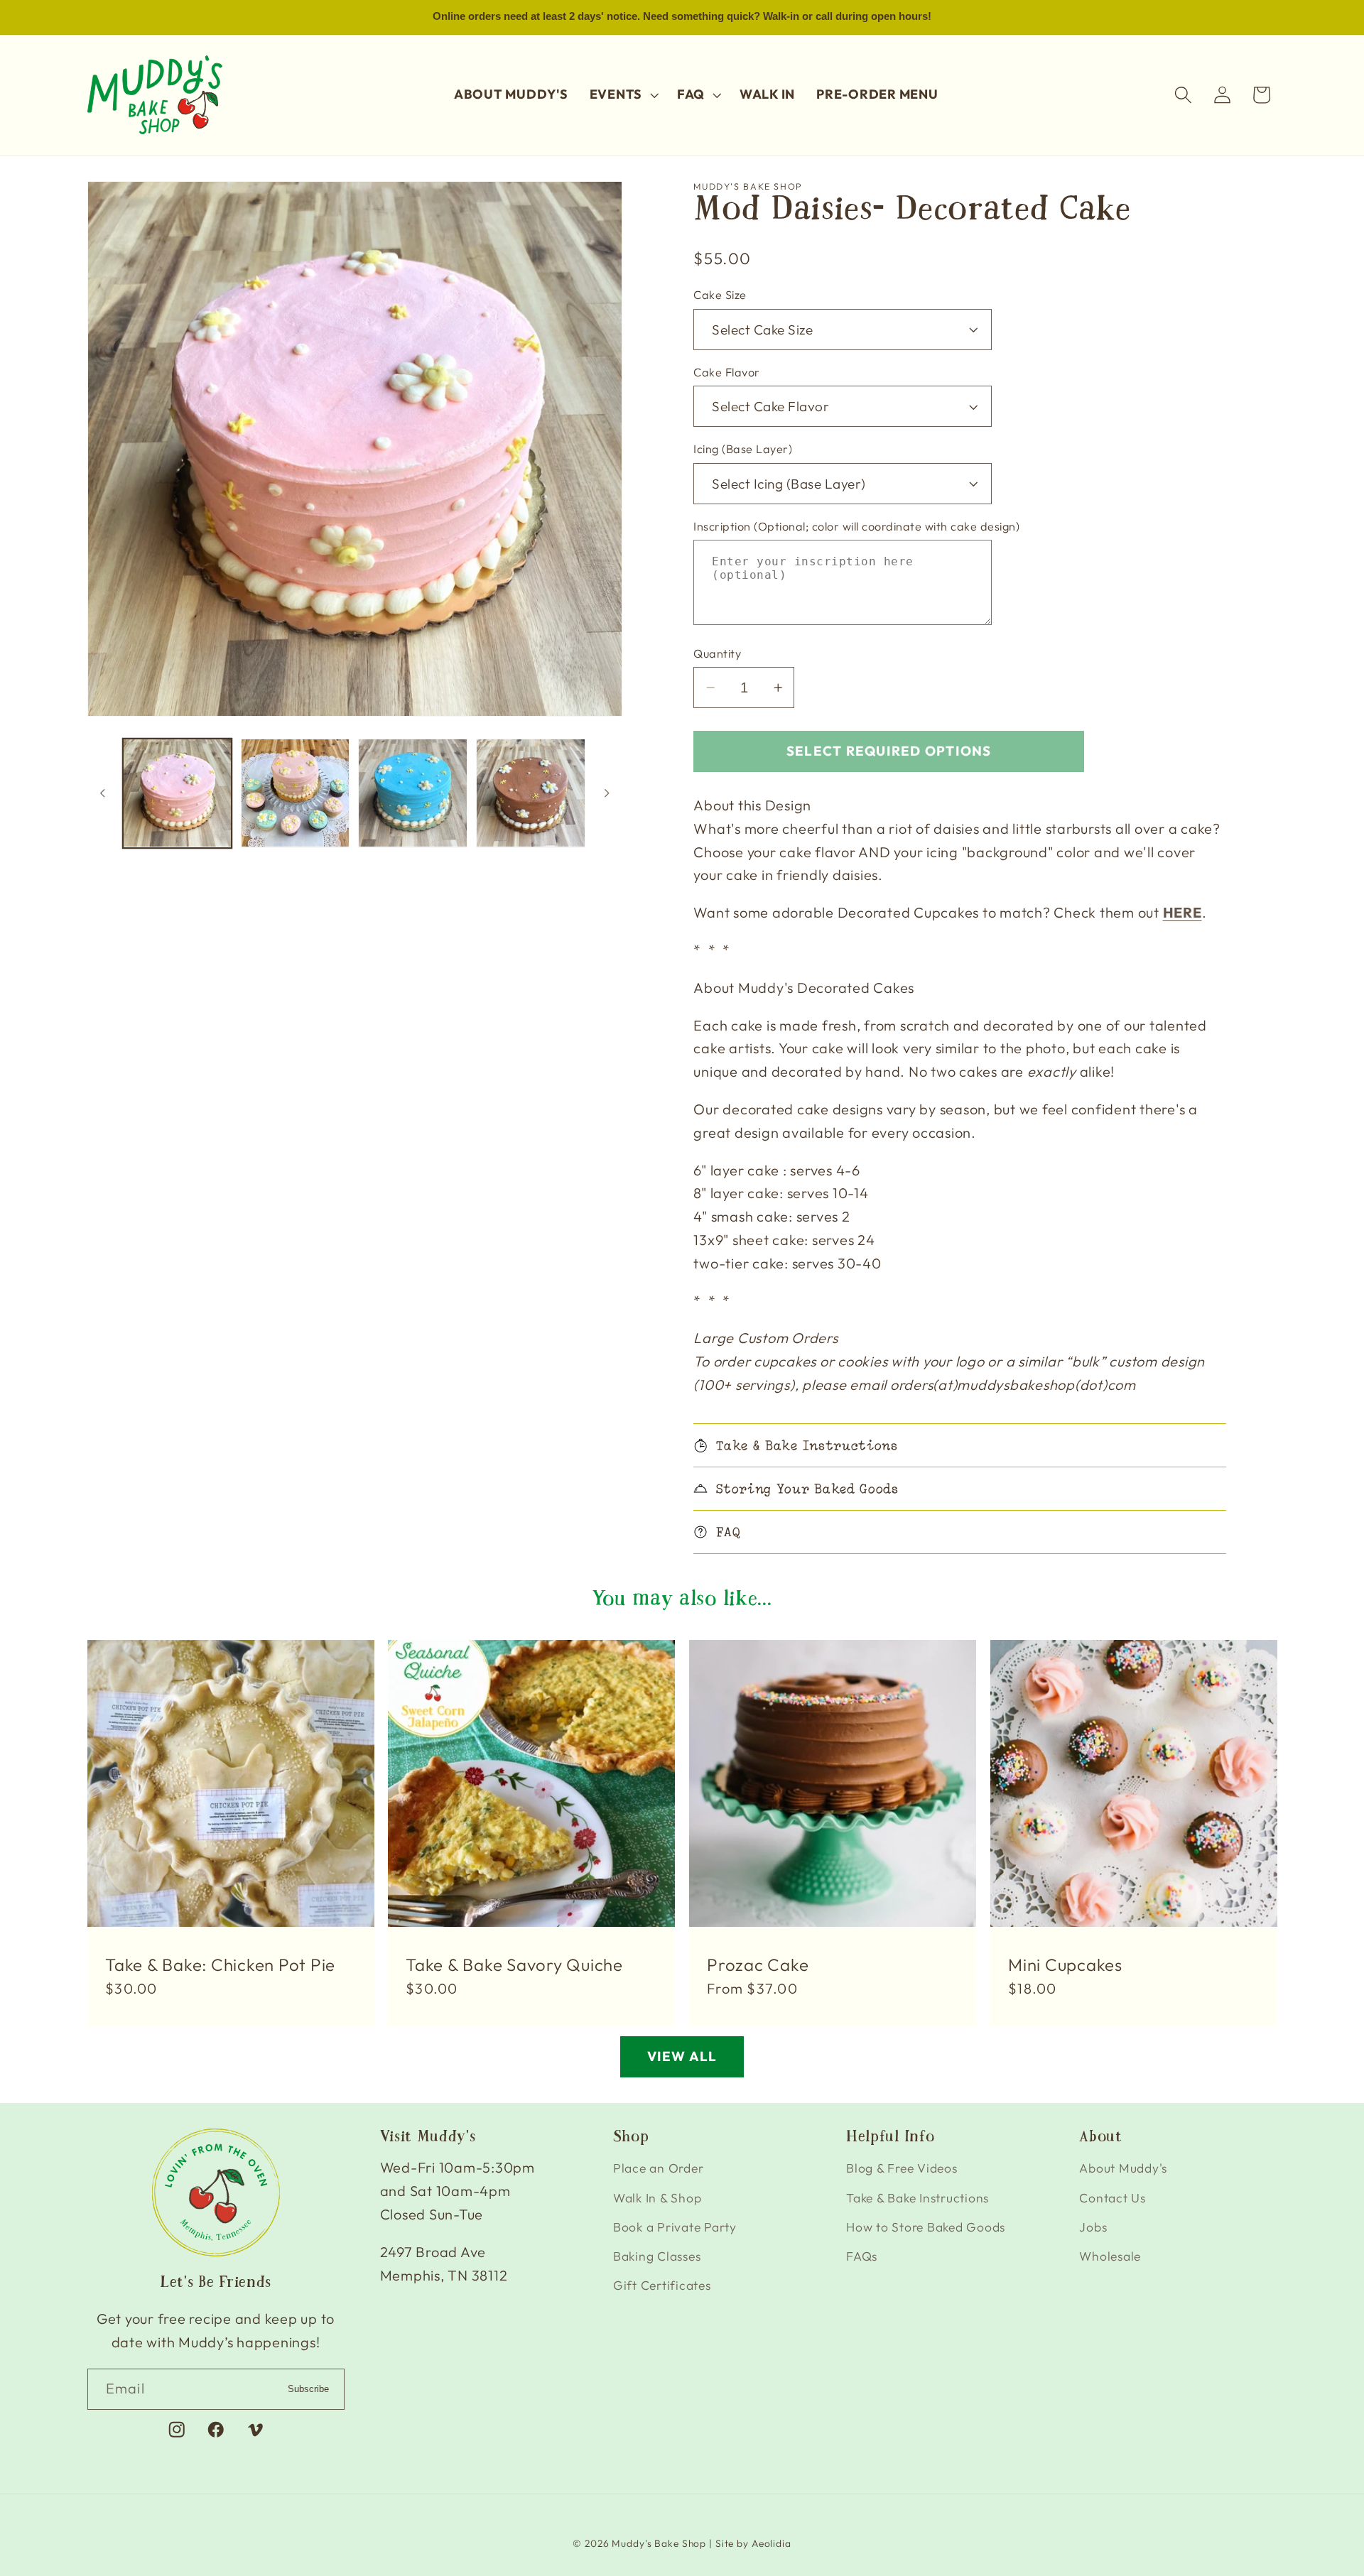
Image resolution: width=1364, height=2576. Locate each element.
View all (682, 2056)
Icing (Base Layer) (743, 449)
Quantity (717, 653)
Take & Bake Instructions (918, 2198)
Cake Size (720, 295)
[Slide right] (607, 793)
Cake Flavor (727, 372)
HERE (1182, 912)
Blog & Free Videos (902, 2168)
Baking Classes (657, 2256)
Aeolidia (772, 2543)
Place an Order (659, 2168)
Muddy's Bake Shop (659, 2543)
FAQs (862, 2256)
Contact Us (1113, 2198)
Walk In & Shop (657, 2198)
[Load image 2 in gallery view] (295, 793)
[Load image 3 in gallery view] (412, 793)
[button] (623, 94)
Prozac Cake (758, 1964)
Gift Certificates (662, 2285)
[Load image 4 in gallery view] (530, 793)
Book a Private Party (675, 2227)
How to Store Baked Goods (926, 2227)
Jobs (1093, 2227)
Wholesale (1110, 2256)
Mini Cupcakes (1065, 1964)
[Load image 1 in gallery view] (177, 793)
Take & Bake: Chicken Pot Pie (220, 1964)
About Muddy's (1123, 2168)
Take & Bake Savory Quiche (514, 1964)
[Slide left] (103, 793)
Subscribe (308, 2389)
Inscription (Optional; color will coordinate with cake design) (856, 526)
